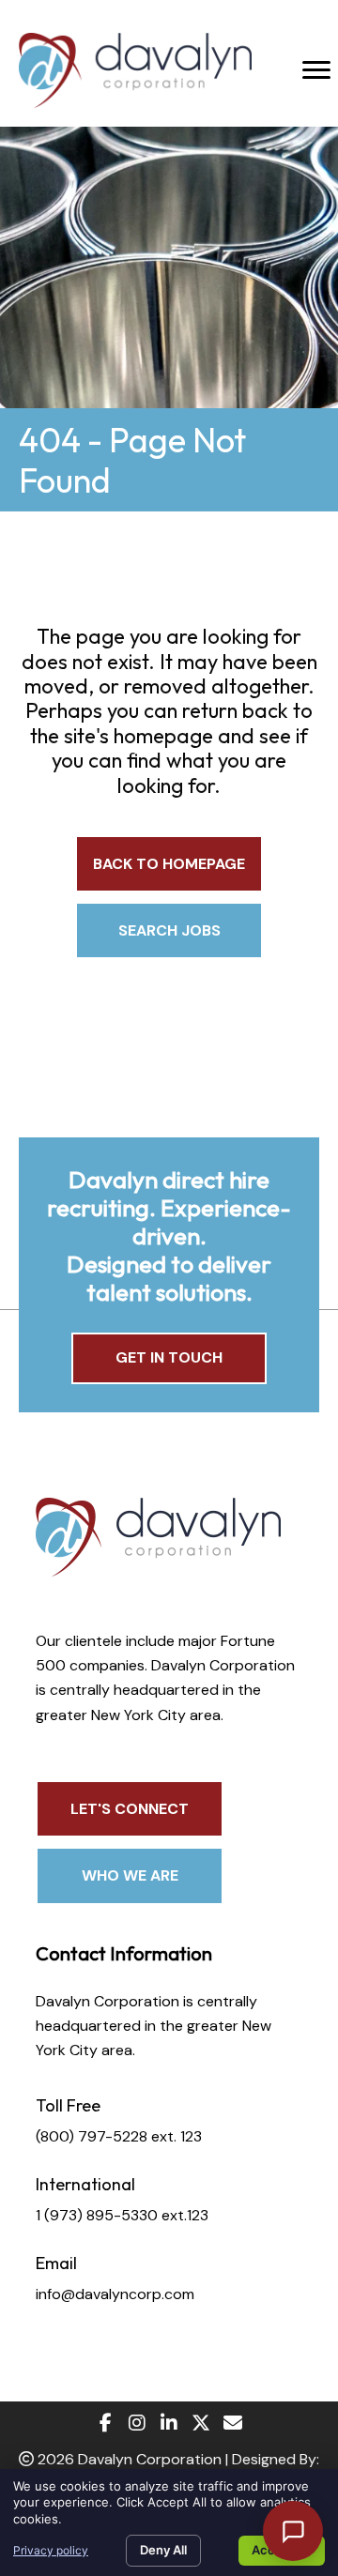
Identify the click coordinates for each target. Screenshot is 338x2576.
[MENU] (316, 70)
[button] (169, 864)
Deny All (163, 2550)
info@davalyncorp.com (115, 2294)
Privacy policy (51, 2550)
